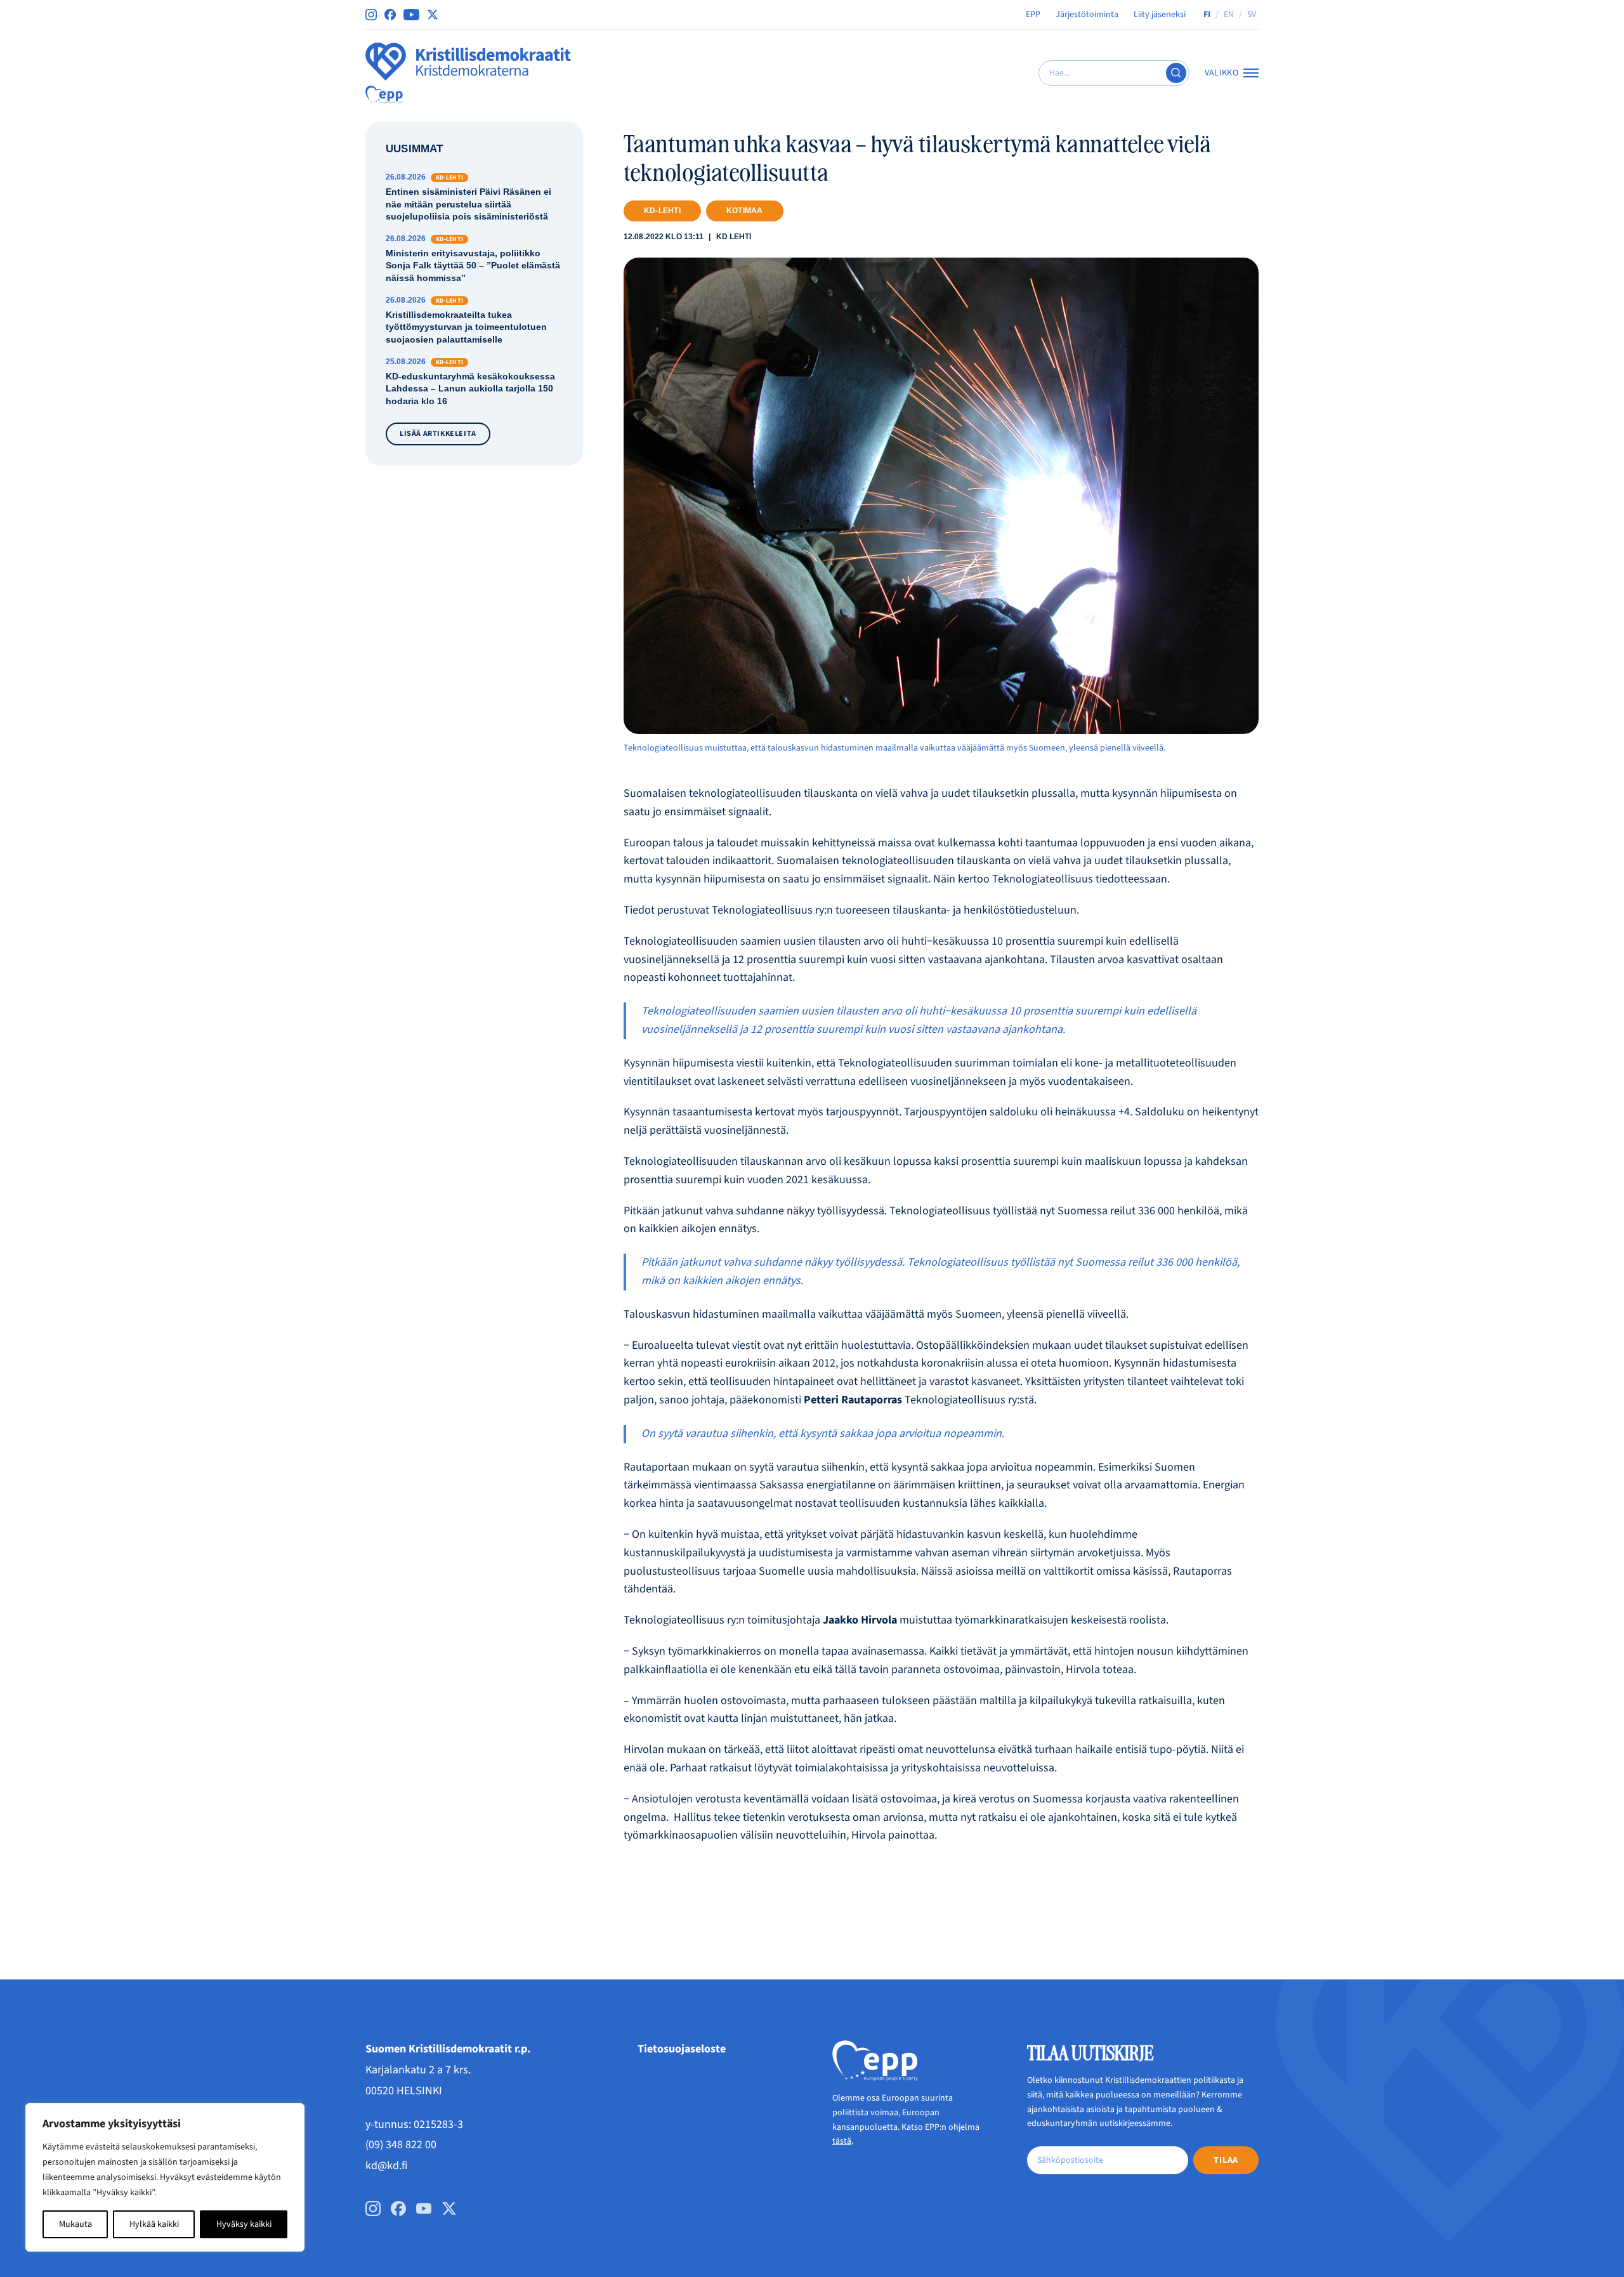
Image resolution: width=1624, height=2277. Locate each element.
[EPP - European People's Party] (384, 95)
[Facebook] (390, 15)
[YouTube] (411, 15)
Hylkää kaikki (154, 2224)
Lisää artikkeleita (438, 434)
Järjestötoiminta (1087, 15)
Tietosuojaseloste (682, 2049)
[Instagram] (371, 15)
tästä (842, 2141)
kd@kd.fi (386, 2166)
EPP (1033, 15)
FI (1207, 15)
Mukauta (75, 2224)
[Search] (1176, 73)
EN (1229, 15)
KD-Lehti (662, 211)
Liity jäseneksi (1160, 15)
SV (1252, 15)
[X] (433, 15)
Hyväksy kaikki (244, 2224)
